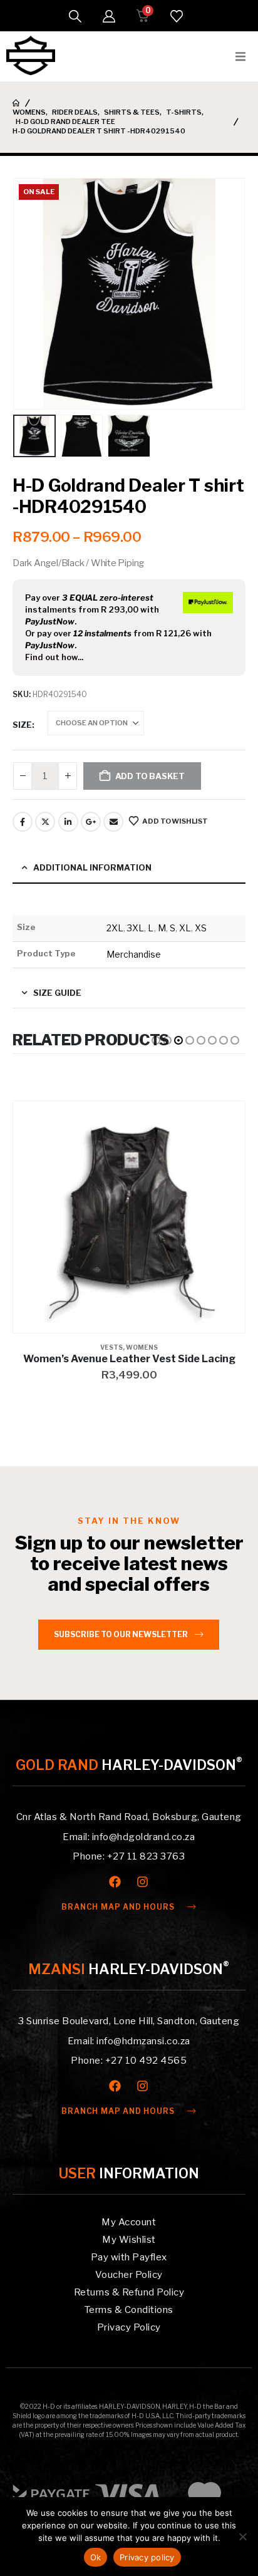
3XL (136, 928)
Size (22, 725)
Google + (91, 822)
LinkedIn (68, 822)
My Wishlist (129, 2240)
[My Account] (109, 16)
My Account (129, 2222)
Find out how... (54, 657)
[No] (242, 2537)
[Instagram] (142, 1882)
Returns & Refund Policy (129, 2292)
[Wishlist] (177, 16)
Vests (111, 1347)
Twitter (45, 822)
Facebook (23, 822)
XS (201, 928)
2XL (115, 928)
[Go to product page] (129, 1217)
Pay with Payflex (129, 2257)
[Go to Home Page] (16, 103)
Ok (96, 2557)
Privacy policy (147, 2557)
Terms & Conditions (129, 2310)
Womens (142, 1347)
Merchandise (134, 954)
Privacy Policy (129, 2327)
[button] (75, 16)
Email (113, 822)
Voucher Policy (129, 2275)
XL (185, 928)
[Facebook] (115, 1882)
